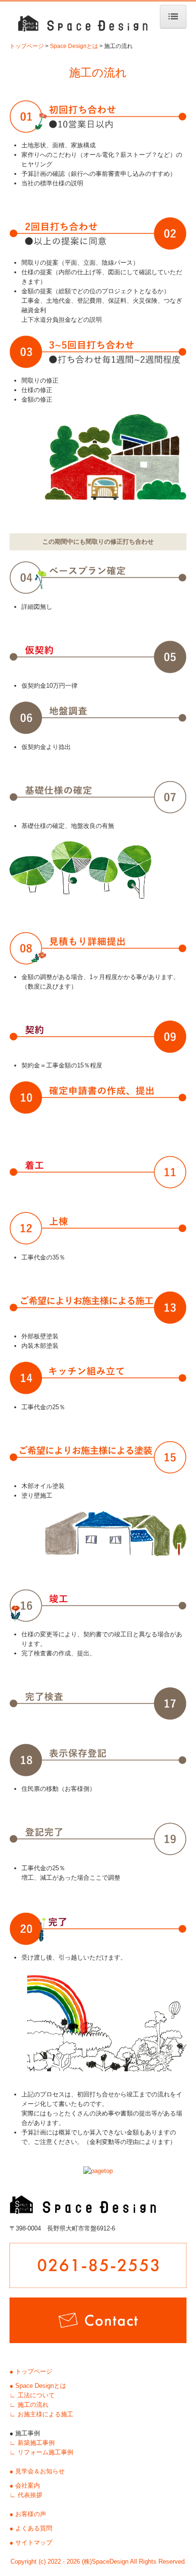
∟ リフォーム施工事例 (41, 2452)
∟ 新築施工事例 (32, 2443)
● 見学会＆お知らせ (37, 2471)
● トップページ (31, 2371)
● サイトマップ (31, 2542)
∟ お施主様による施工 (41, 2414)
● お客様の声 (28, 2514)
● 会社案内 (25, 2485)
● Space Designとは (38, 2386)
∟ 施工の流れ (29, 2405)
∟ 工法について (32, 2395)
